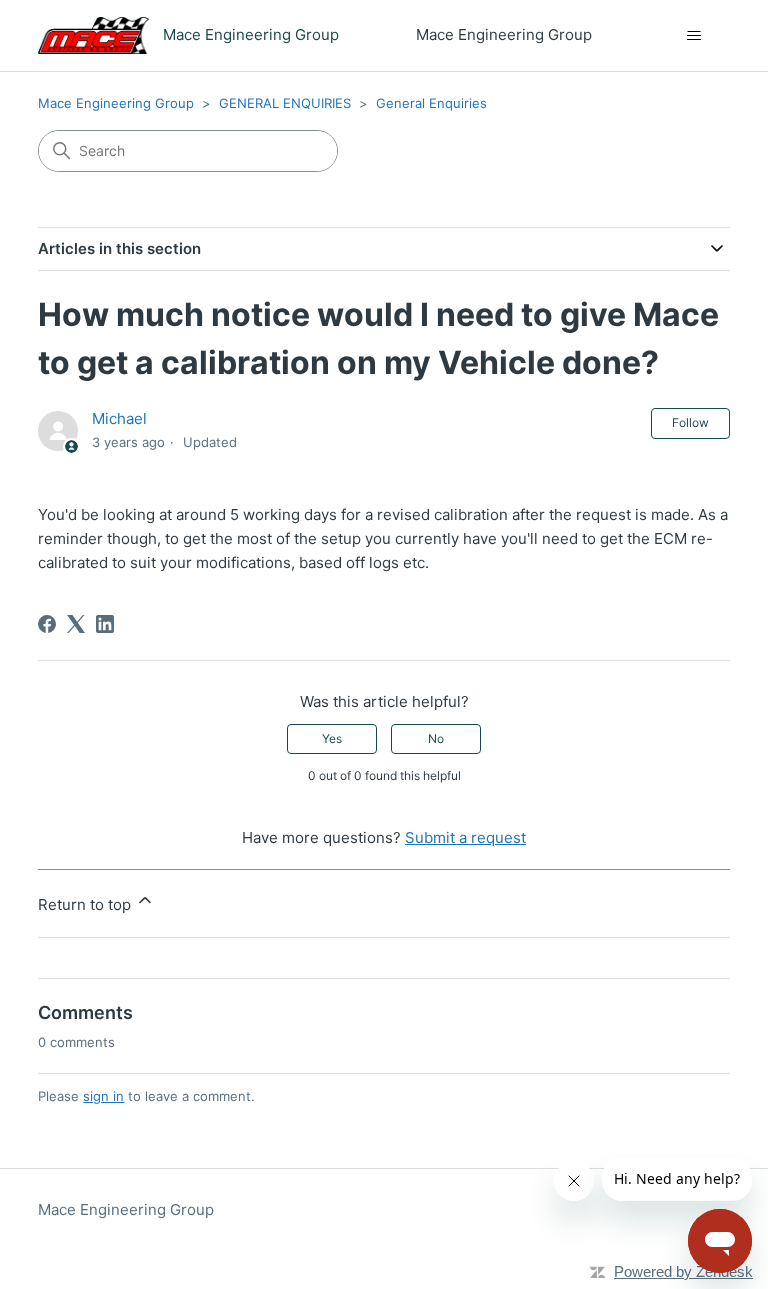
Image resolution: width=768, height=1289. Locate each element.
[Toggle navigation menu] (694, 36)
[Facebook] (47, 624)
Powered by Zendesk (683, 1271)
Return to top (86, 904)
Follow (690, 422)
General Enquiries (431, 103)
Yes (332, 738)
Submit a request (465, 837)
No (436, 738)
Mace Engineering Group (116, 103)
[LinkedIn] (105, 624)
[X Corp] (76, 624)
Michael (119, 418)
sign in (103, 1096)
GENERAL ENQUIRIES (285, 103)
